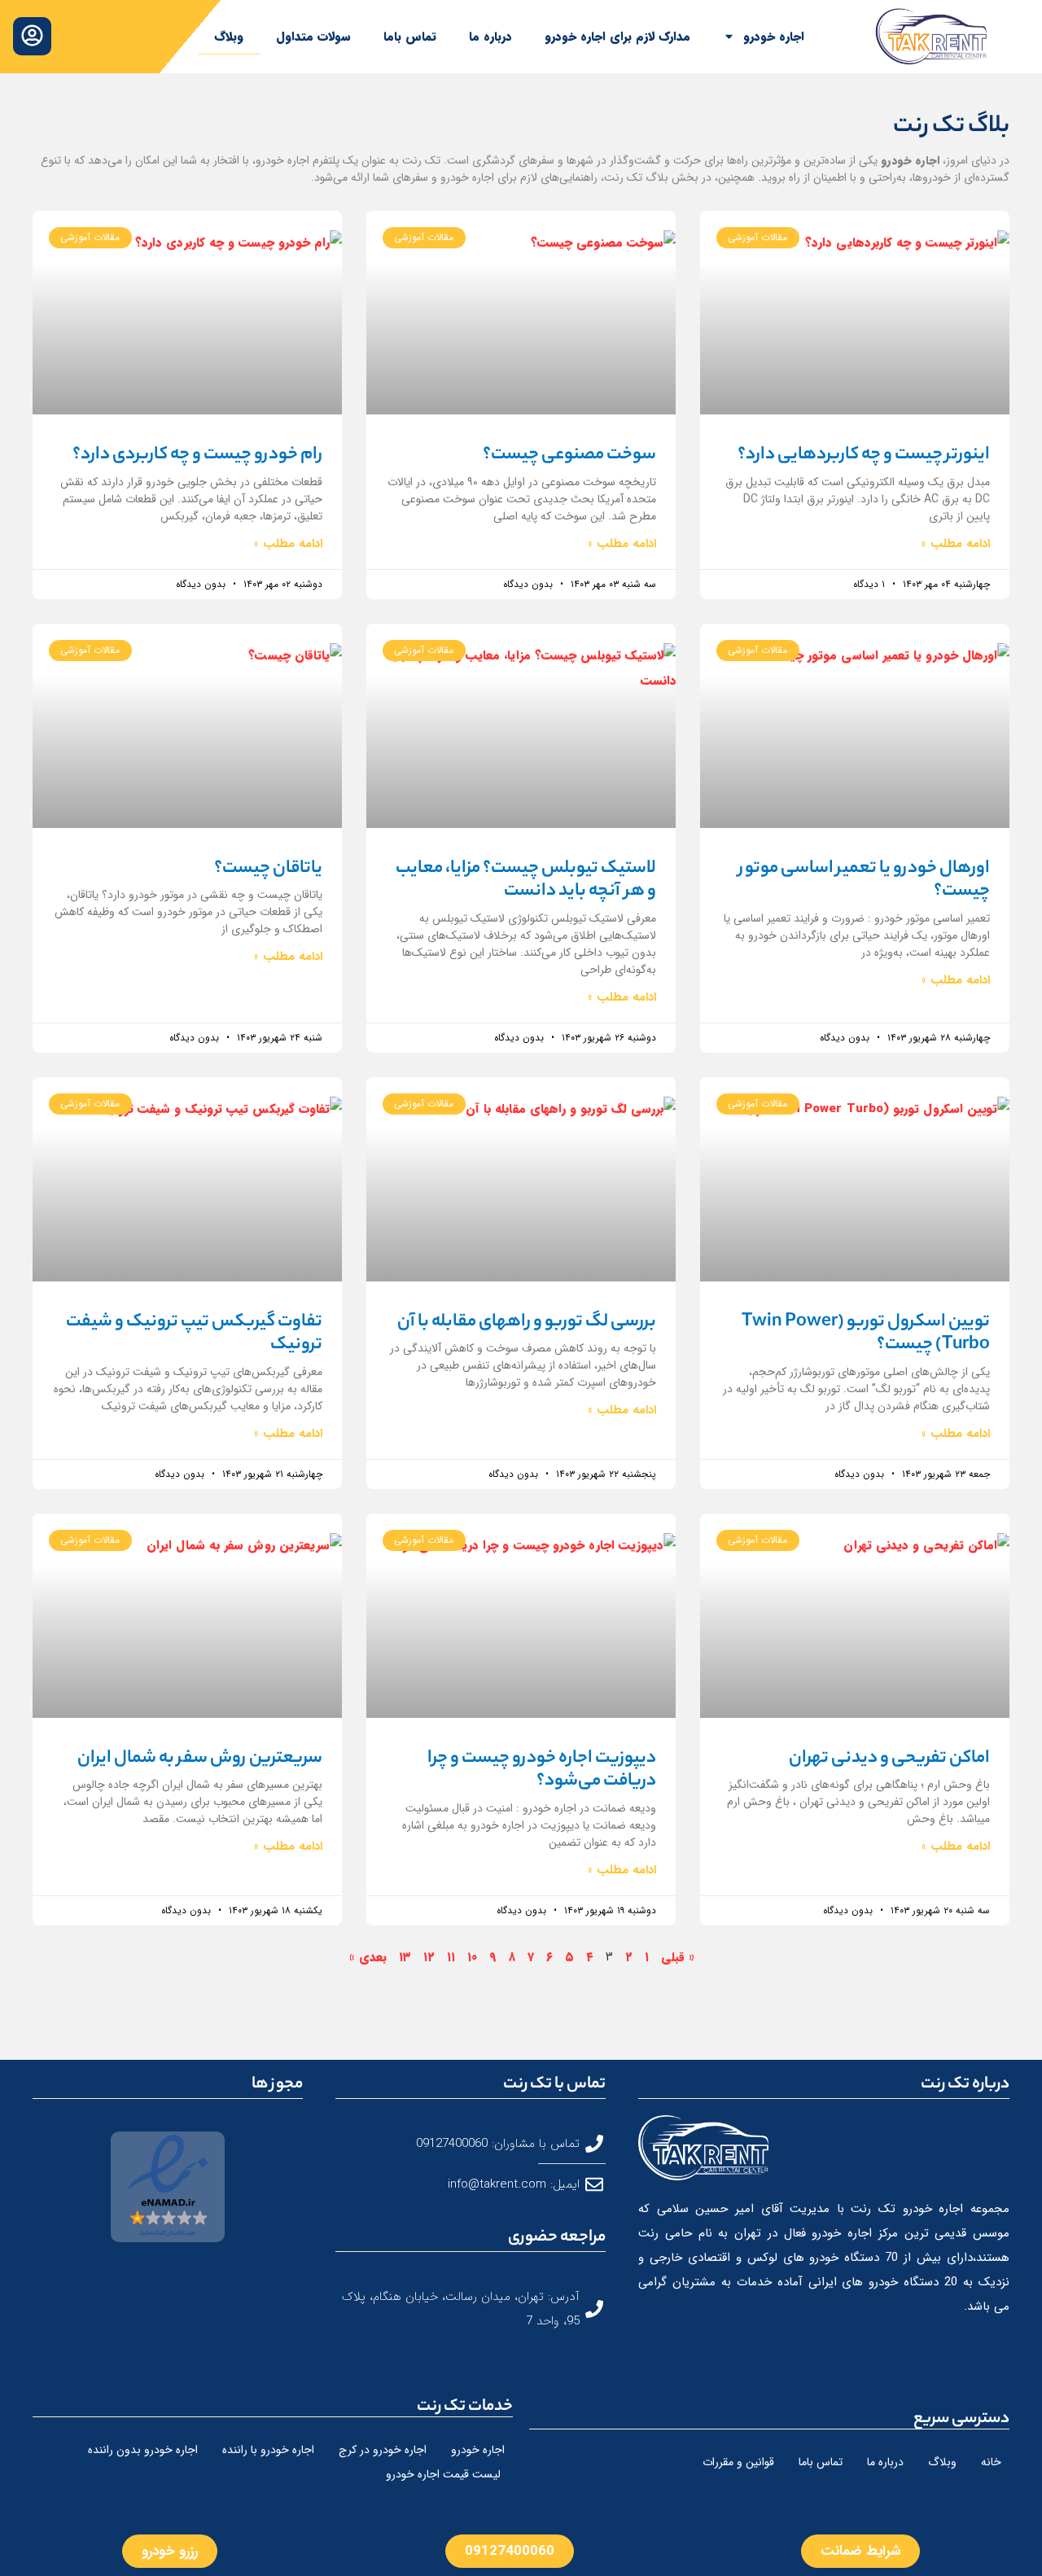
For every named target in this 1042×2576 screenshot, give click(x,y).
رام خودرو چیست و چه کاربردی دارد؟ (197, 455)
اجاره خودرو (774, 37)
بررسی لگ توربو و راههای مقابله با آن (527, 1322)
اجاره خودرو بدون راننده (143, 2450)
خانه (991, 2462)
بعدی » (368, 1957)
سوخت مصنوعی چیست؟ (569, 455)
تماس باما (410, 37)
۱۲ (429, 1957)
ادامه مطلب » (956, 544)
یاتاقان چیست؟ (268, 869)
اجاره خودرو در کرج (383, 2450)
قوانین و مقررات (738, 2462)
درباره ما (490, 37)
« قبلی (678, 1957)
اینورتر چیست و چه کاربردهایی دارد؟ (864, 455)
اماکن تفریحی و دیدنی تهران (889, 1759)
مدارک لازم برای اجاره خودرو (617, 37)
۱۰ (472, 1957)
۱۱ (451, 1957)
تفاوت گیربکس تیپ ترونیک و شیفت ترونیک (194, 1334)
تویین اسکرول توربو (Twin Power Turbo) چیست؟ (866, 1334)
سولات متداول (313, 37)
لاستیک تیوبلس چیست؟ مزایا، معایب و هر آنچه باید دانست (526, 881)
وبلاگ (229, 37)
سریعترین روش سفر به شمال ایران (200, 1759)
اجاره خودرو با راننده (268, 2450)
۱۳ (405, 1957)
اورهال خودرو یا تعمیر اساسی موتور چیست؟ (864, 881)
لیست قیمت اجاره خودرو (443, 2474)
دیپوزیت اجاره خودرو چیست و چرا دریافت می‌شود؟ (542, 1770)
